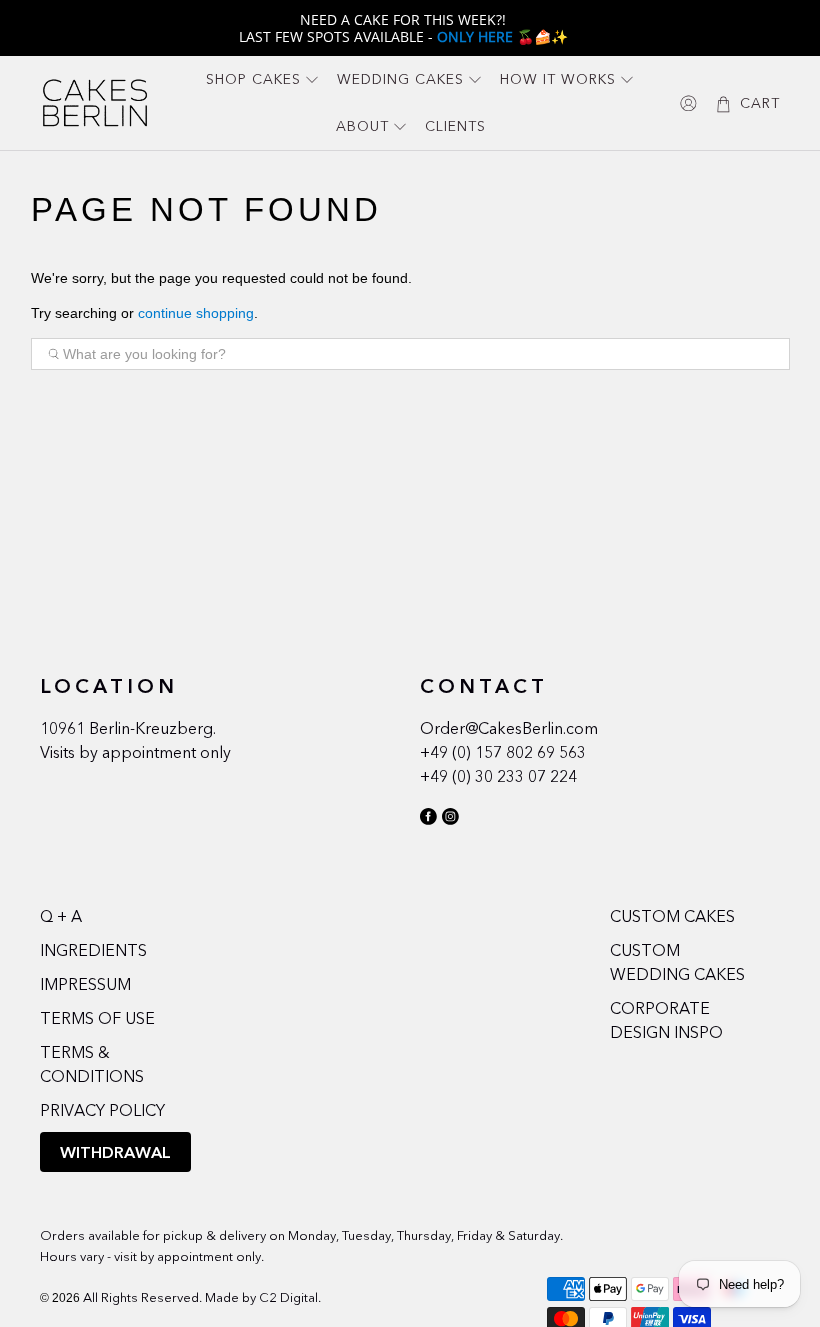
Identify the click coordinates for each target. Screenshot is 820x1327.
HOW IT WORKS (558, 79)
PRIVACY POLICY (102, 1110)
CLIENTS (455, 126)
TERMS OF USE (97, 1018)
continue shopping (196, 313)
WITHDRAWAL (115, 1152)
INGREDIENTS (93, 950)
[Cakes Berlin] (95, 102)
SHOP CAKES (253, 79)
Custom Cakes (672, 916)
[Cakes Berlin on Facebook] (428, 820)
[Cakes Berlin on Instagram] (450, 820)
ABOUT (362, 126)
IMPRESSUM (85, 984)
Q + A (61, 916)
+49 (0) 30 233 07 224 (498, 776)
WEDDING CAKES (400, 79)
